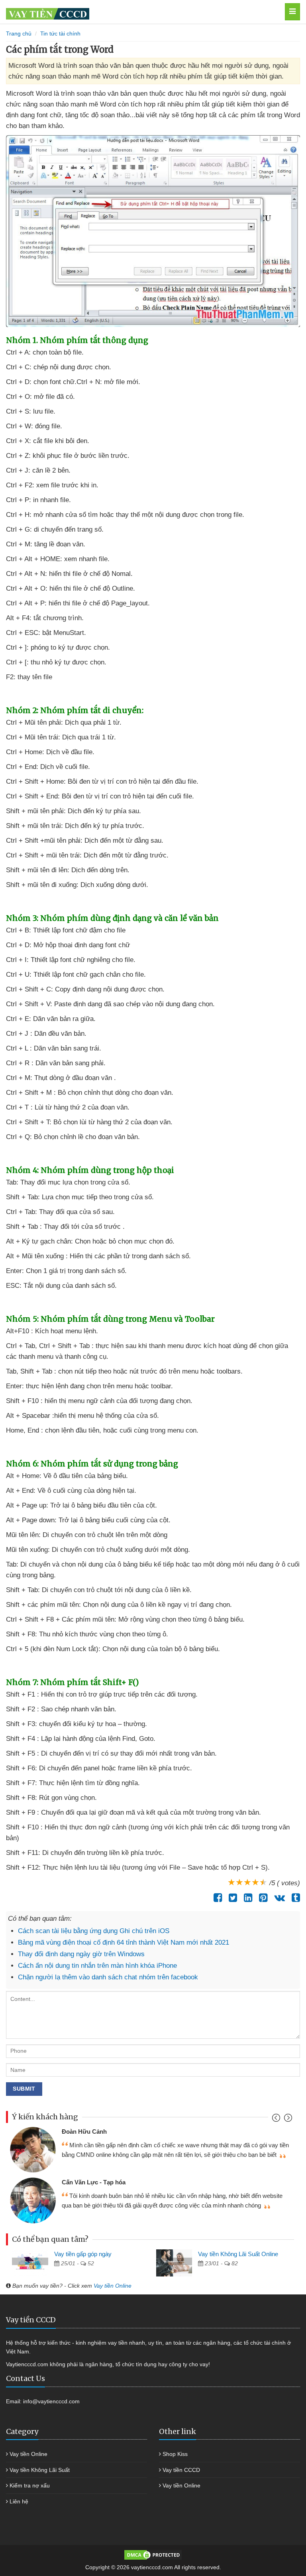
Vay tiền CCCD (181, 2470)
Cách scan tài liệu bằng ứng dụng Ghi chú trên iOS (94, 1931)
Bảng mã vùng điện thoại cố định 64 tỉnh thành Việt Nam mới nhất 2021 (124, 1942)
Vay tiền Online (113, 2286)
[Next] (287, 2120)
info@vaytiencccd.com (51, 2401)
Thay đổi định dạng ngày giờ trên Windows (81, 1954)
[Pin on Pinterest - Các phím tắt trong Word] (261, 1898)
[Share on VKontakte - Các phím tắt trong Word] (278, 1898)
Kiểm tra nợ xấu (30, 2485)
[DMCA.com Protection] (153, 2554)
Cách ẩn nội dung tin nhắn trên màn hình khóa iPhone (97, 1966)
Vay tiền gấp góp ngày (83, 2254)
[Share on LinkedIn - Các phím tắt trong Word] (246, 1898)
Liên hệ (19, 2501)
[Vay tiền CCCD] (130, 12)
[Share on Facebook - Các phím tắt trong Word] (216, 1898)
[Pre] (277, 2120)
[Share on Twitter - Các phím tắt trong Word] (231, 1898)
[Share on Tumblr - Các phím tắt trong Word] (294, 1898)
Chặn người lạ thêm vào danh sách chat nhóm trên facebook (108, 1977)
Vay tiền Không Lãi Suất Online (238, 2254)
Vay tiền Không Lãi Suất (40, 2470)
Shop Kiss (175, 2454)
